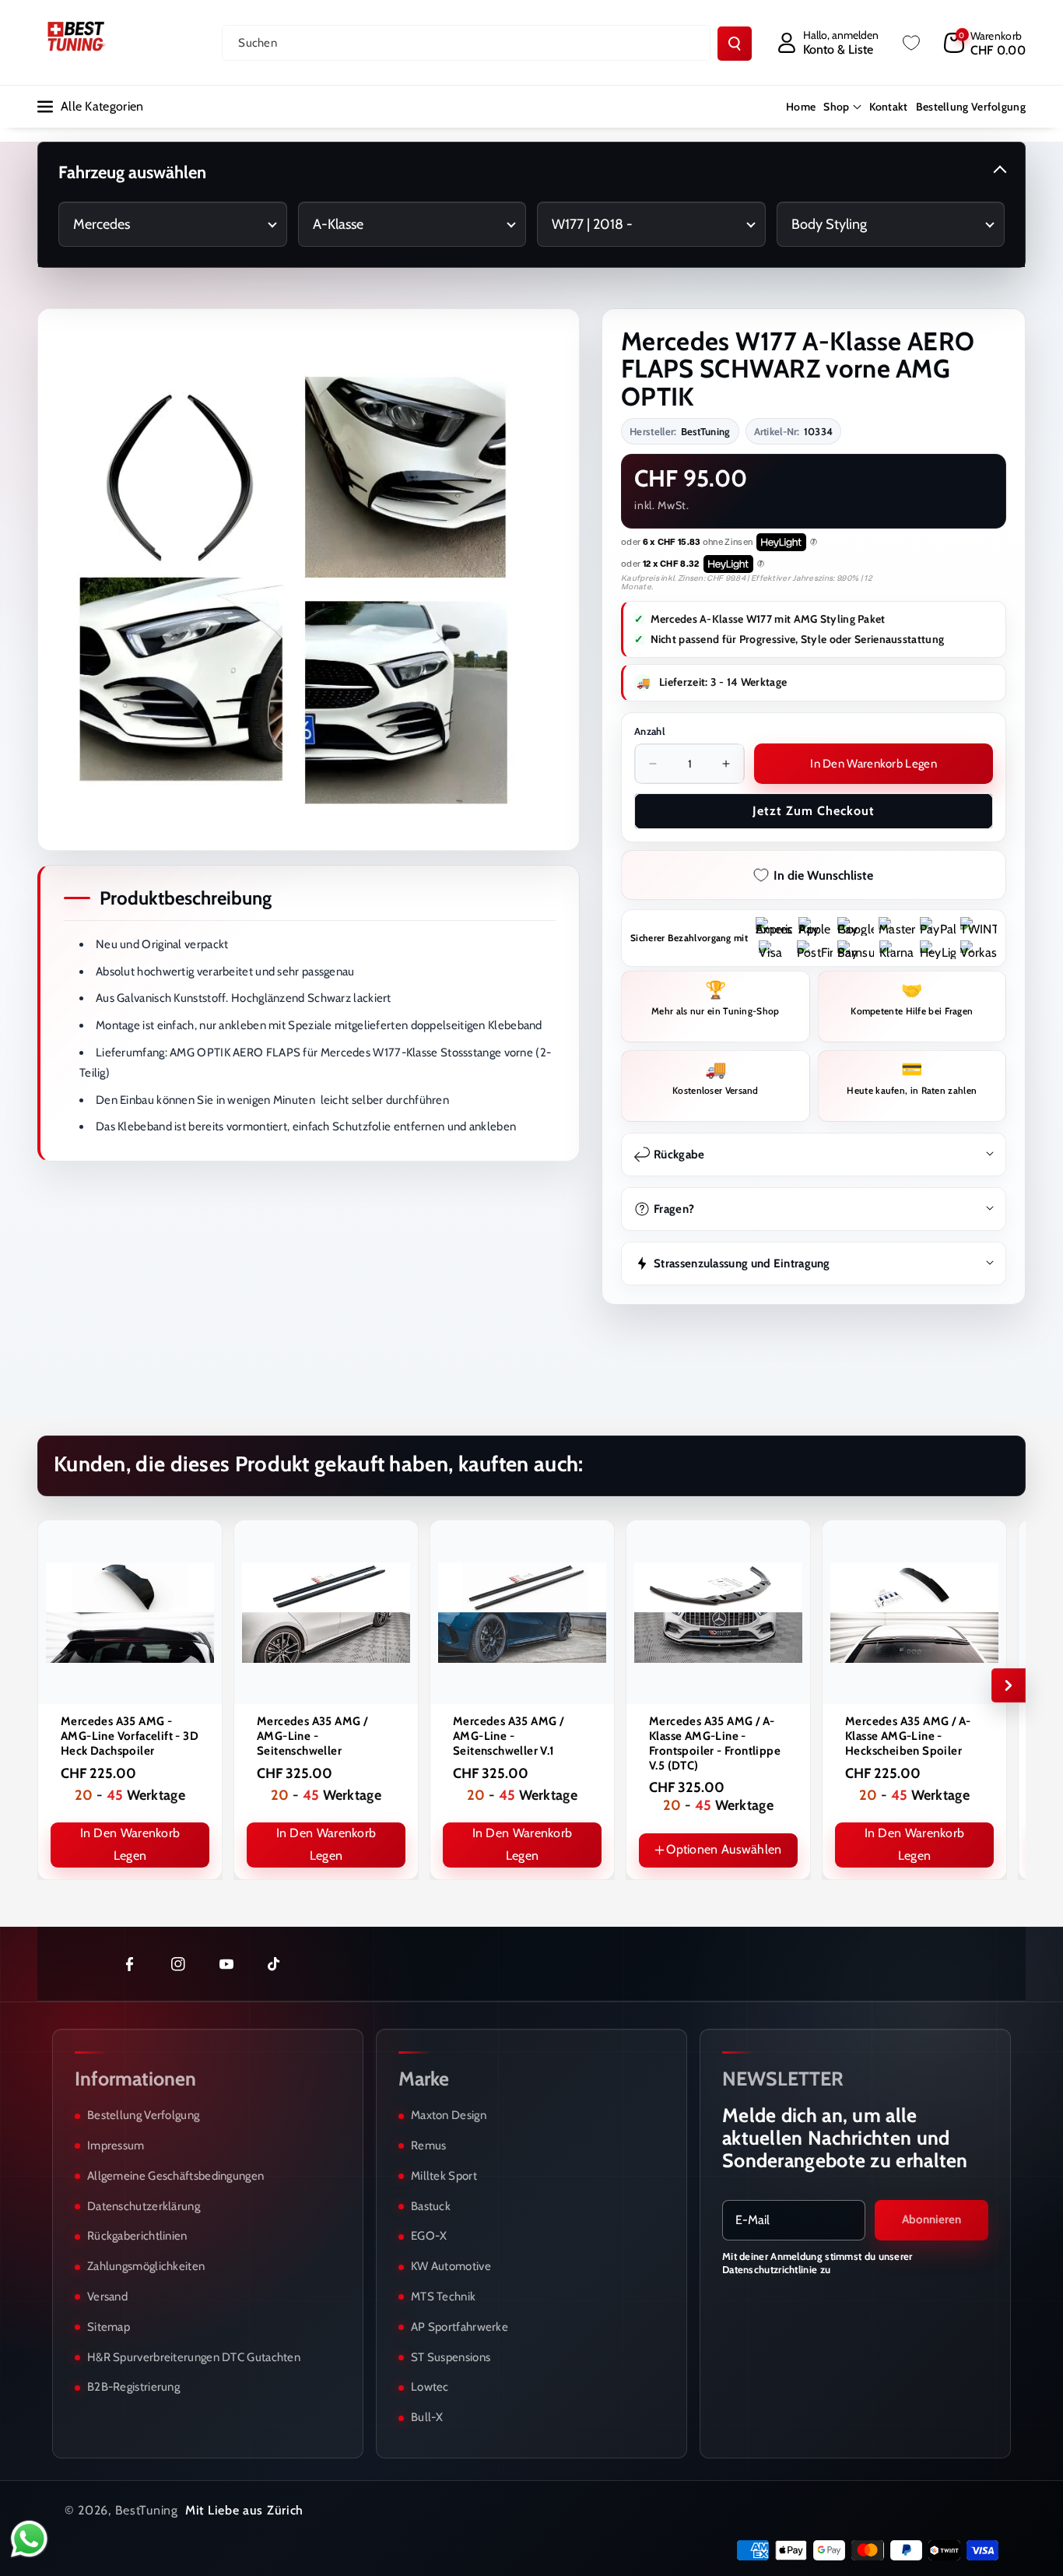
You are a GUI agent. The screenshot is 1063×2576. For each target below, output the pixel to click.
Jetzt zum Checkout (814, 811)
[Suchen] (735, 44)
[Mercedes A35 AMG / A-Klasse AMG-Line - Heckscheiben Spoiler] (914, 1612)
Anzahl (649, 731)
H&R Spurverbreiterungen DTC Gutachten (194, 2357)
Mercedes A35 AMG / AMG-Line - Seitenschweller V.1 (508, 1736)
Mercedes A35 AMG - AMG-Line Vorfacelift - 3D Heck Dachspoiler (130, 1736)
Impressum (116, 2145)
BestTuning (147, 2510)
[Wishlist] (911, 43)
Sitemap (109, 2327)
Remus (429, 2145)
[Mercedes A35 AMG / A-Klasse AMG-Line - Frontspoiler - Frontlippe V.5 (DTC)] (718, 1612)
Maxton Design (449, 2115)
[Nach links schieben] (54, 1685)
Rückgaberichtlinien (137, 2236)
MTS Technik (443, 2297)
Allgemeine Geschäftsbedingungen (175, 2176)
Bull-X (427, 2417)
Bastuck (431, 2206)
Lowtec (430, 2387)
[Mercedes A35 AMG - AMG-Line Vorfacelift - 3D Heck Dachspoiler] (130, 1612)
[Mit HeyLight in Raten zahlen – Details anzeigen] (814, 543)
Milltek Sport (444, 2176)
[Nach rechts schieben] (1009, 1685)
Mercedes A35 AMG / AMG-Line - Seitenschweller (312, 1736)
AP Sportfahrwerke (460, 2327)
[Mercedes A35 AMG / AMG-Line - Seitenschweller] (326, 1612)
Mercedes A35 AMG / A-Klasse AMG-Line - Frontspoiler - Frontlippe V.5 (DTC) (715, 1743)
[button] (985, 43)
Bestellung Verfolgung (143, 2115)
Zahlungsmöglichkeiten (146, 2266)
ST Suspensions (451, 2357)
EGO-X (429, 2236)
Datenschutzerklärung (144, 2206)
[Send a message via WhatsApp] (29, 2539)
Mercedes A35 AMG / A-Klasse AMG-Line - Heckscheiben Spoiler (908, 1736)
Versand (107, 2297)
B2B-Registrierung (133, 2387)
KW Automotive (451, 2266)
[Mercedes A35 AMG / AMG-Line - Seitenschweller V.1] (522, 1612)
